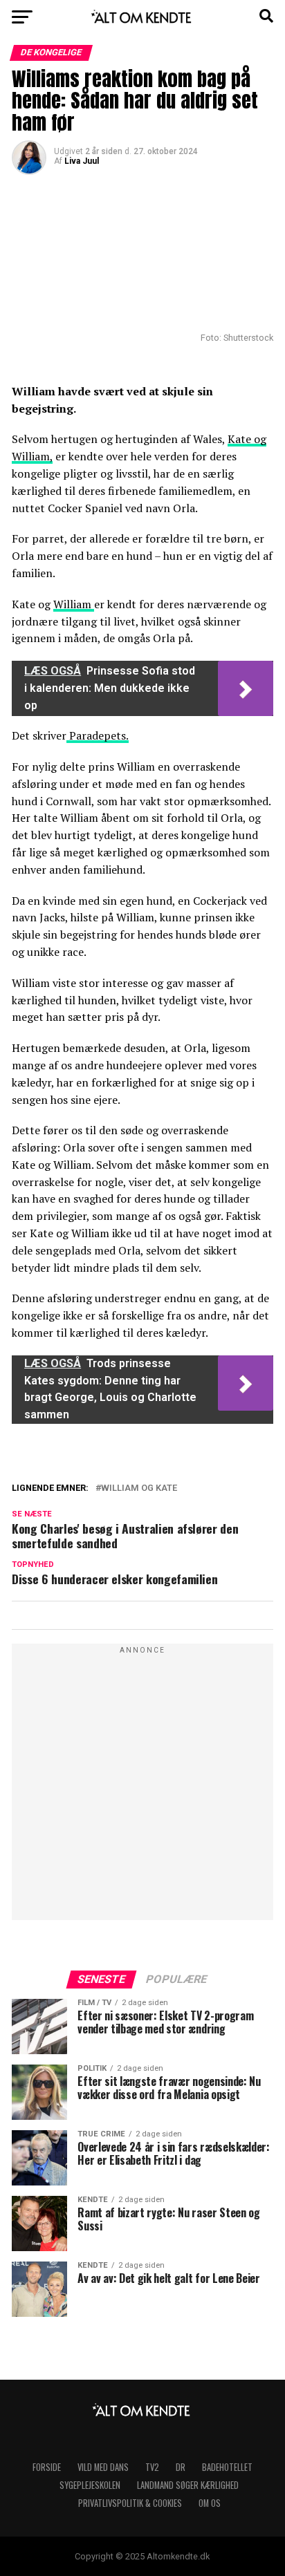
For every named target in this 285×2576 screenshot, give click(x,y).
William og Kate (139, 1488)
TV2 (152, 2467)
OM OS (210, 2503)
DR (181, 2467)
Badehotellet (227, 2467)
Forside (47, 2467)
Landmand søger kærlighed (188, 2485)
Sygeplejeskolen (90, 2485)
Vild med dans (103, 2467)
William (74, 604)
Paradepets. (98, 735)
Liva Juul (82, 161)
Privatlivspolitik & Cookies (130, 2503)
